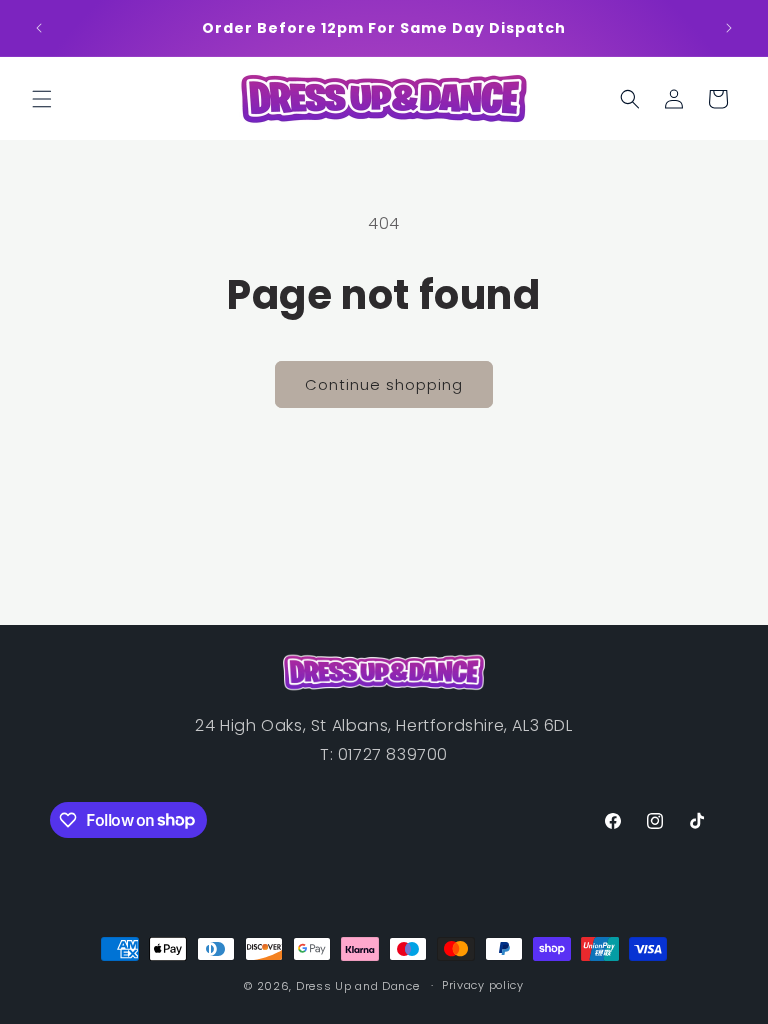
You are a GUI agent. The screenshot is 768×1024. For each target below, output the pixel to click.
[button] (42, 99)
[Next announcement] (729, 28)
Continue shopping (384, 384)
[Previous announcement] (39, 28)
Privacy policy (483, 985)
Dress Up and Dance (358, 986)
